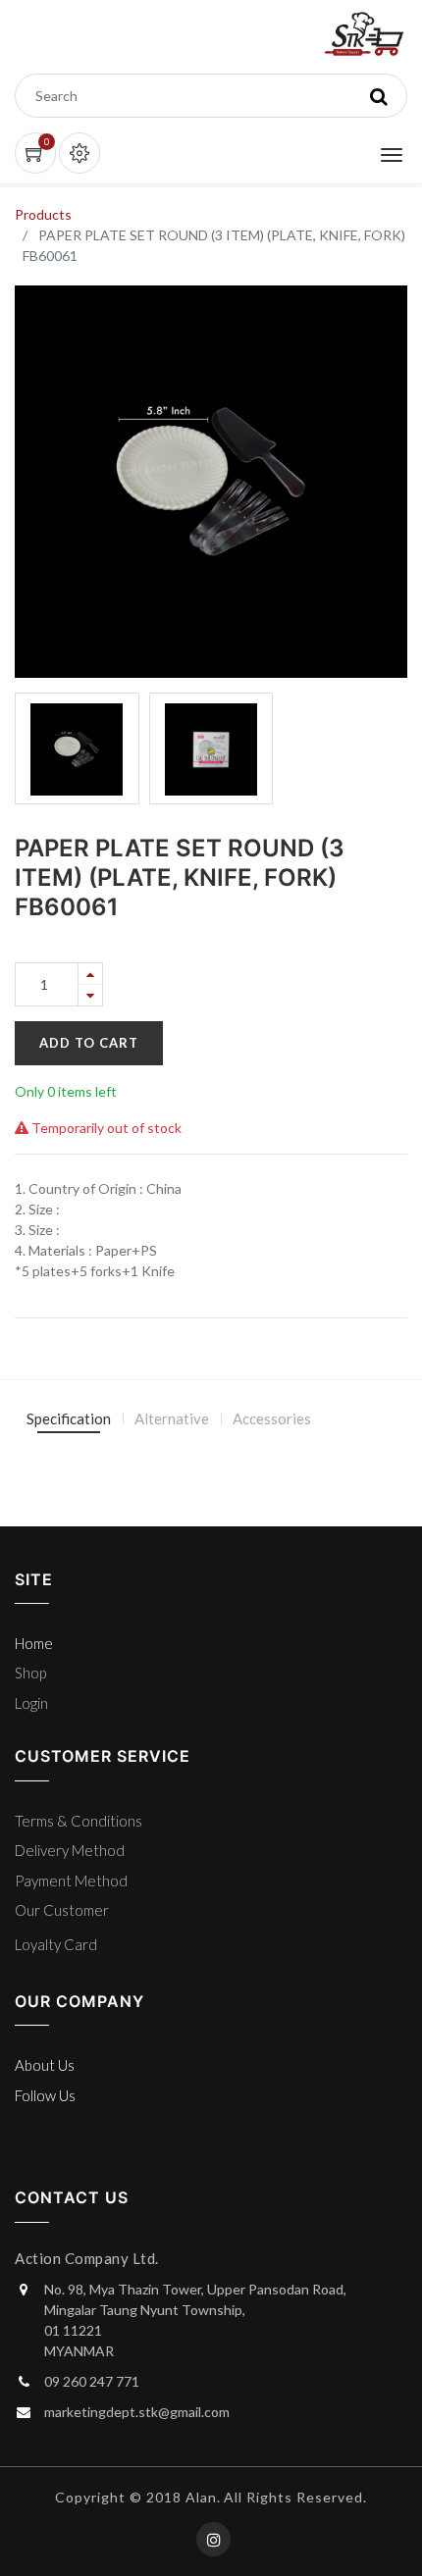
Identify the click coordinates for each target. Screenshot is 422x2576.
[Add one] (90, 974)
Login (31, 1703)
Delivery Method (70, 1850)
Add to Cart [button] (89, 1043)
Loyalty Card (56, 1944)
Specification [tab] (69, 1418)
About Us (45, 2065)
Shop (30, 1673)
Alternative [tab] (172, 1418)
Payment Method (71, 1880)
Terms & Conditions (79, 1821)
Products (43, 214)
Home (34, 1643)
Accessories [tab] (272, 1418)
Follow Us (45, 2095)
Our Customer (62, 1910)
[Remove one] (90, 995)
